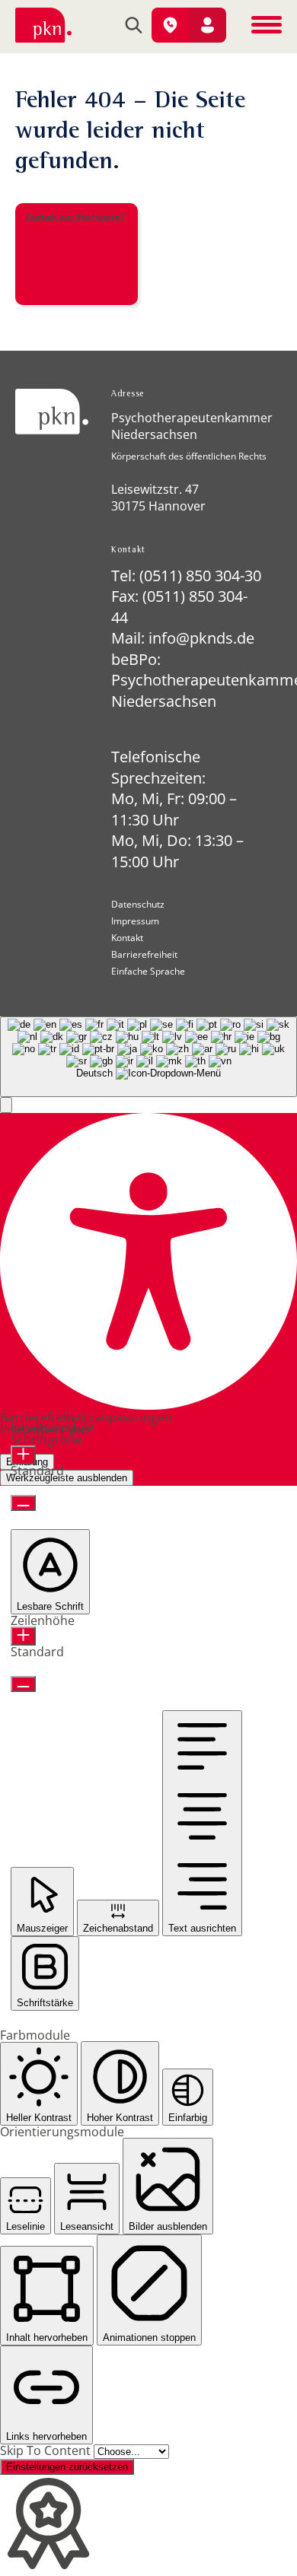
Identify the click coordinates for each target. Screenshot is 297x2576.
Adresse (128, 395)
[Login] (208, 25)
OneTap (115, 1430)
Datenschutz (138, 905)
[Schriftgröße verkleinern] (23, 1503)
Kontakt (128, 551)
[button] (6, 1105)
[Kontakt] (170, 25)
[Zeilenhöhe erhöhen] (23, 1636)
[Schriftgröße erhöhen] (23, 1455)
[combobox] (148, 1057)
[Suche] (134, 27)
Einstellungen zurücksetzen (67, 2467)
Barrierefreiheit (144, 955)
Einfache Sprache (148, 972)
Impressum (135, 921)
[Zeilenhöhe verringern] (23, 1684)
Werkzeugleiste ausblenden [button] (67, 1478)
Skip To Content (47, 2450)
